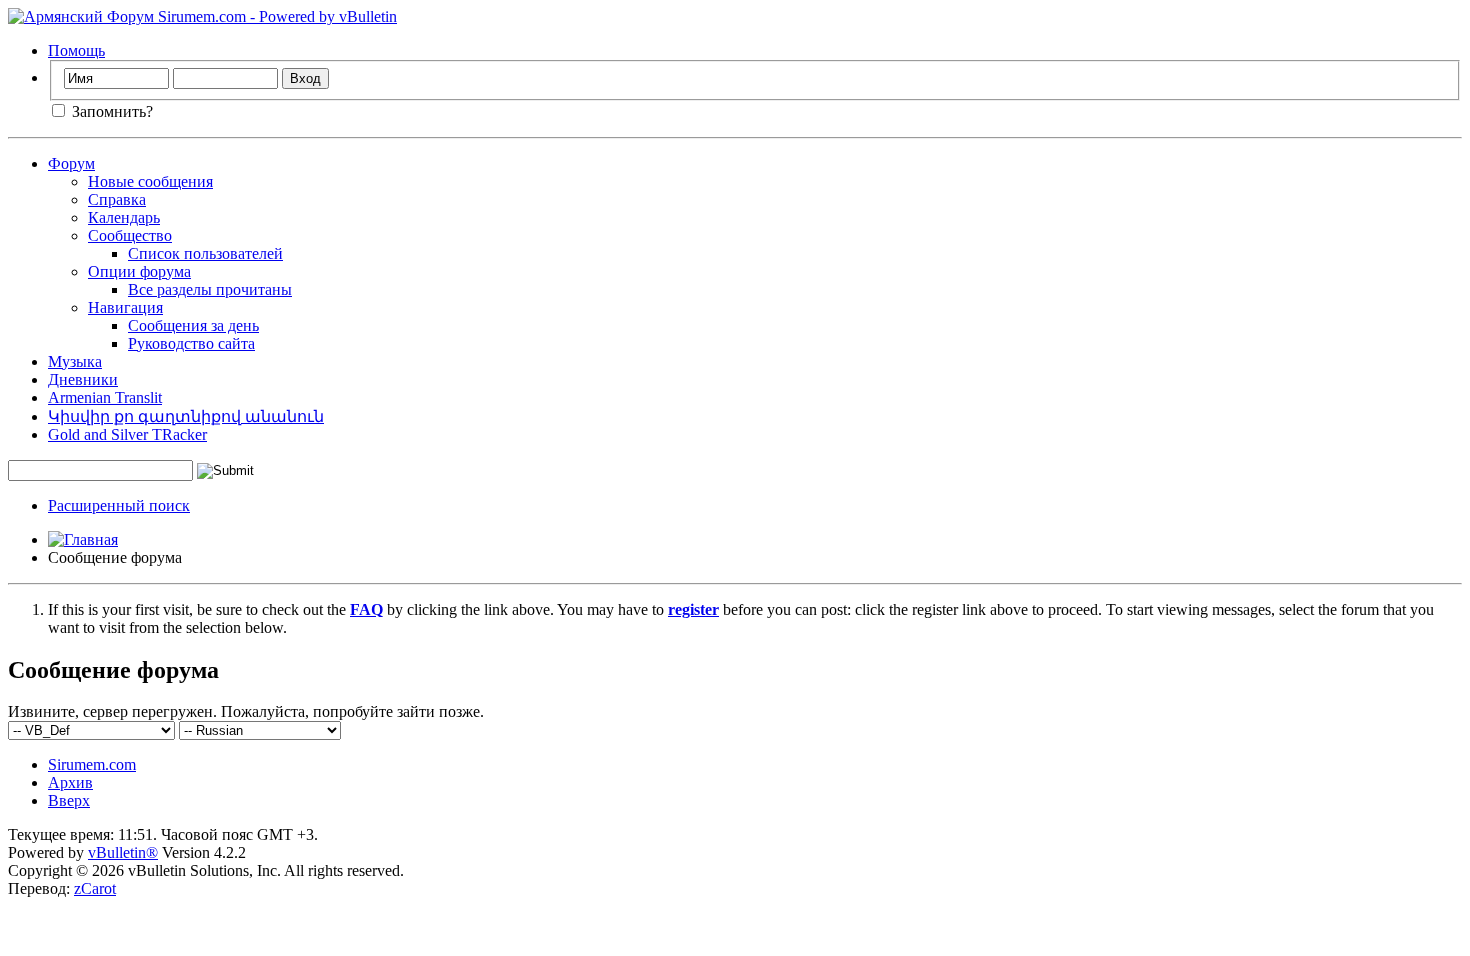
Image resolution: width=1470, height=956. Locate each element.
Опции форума (139, 271)
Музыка (75, 361)
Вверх (69, 800)
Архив (70, 782)
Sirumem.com (92, 764)
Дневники (83, 379)
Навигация (125, 307)
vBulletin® (123, 852)
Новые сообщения (150, 181)
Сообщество (130, 235)
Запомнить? (110, 111)
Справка (117, 199)
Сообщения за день (193, 325)
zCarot (95, 888)
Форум (71, 163)
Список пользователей (205, 253)
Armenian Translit (105, 397)
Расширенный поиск (119, 505)
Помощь (76, 50)
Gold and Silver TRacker (127, 434)
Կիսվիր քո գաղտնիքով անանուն (186, 416)
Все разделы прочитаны (210, 289)
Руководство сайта (191, 343)
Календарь (124, 217)
